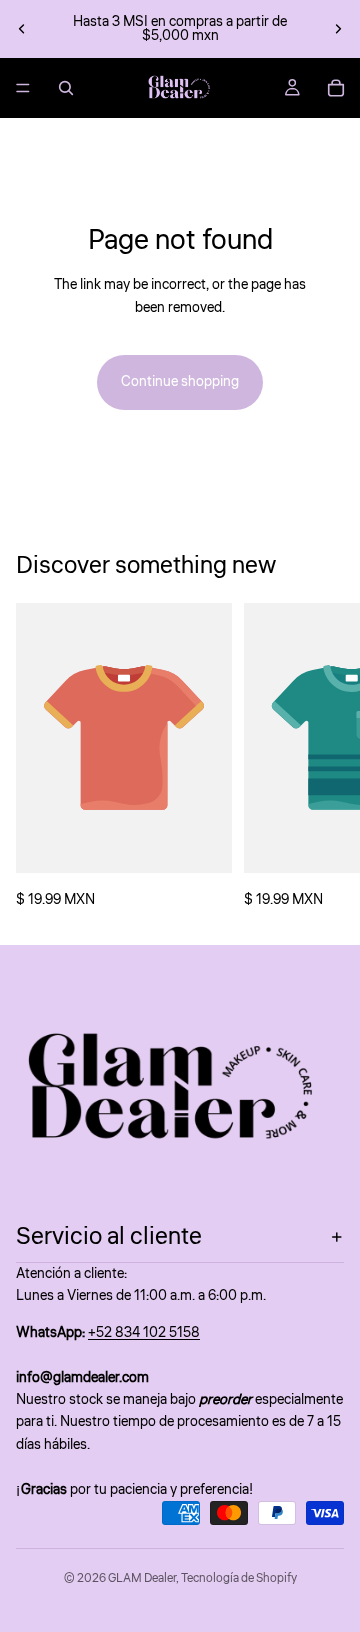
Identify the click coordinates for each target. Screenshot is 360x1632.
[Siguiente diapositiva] (338, 29)
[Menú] (23, 88)
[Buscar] (66, 88)
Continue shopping (180, 382)
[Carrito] (336, 88)
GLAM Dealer (142, 1578)
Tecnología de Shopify (239, 1578)
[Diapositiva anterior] (22, 29)
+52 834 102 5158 (144, 1333)
